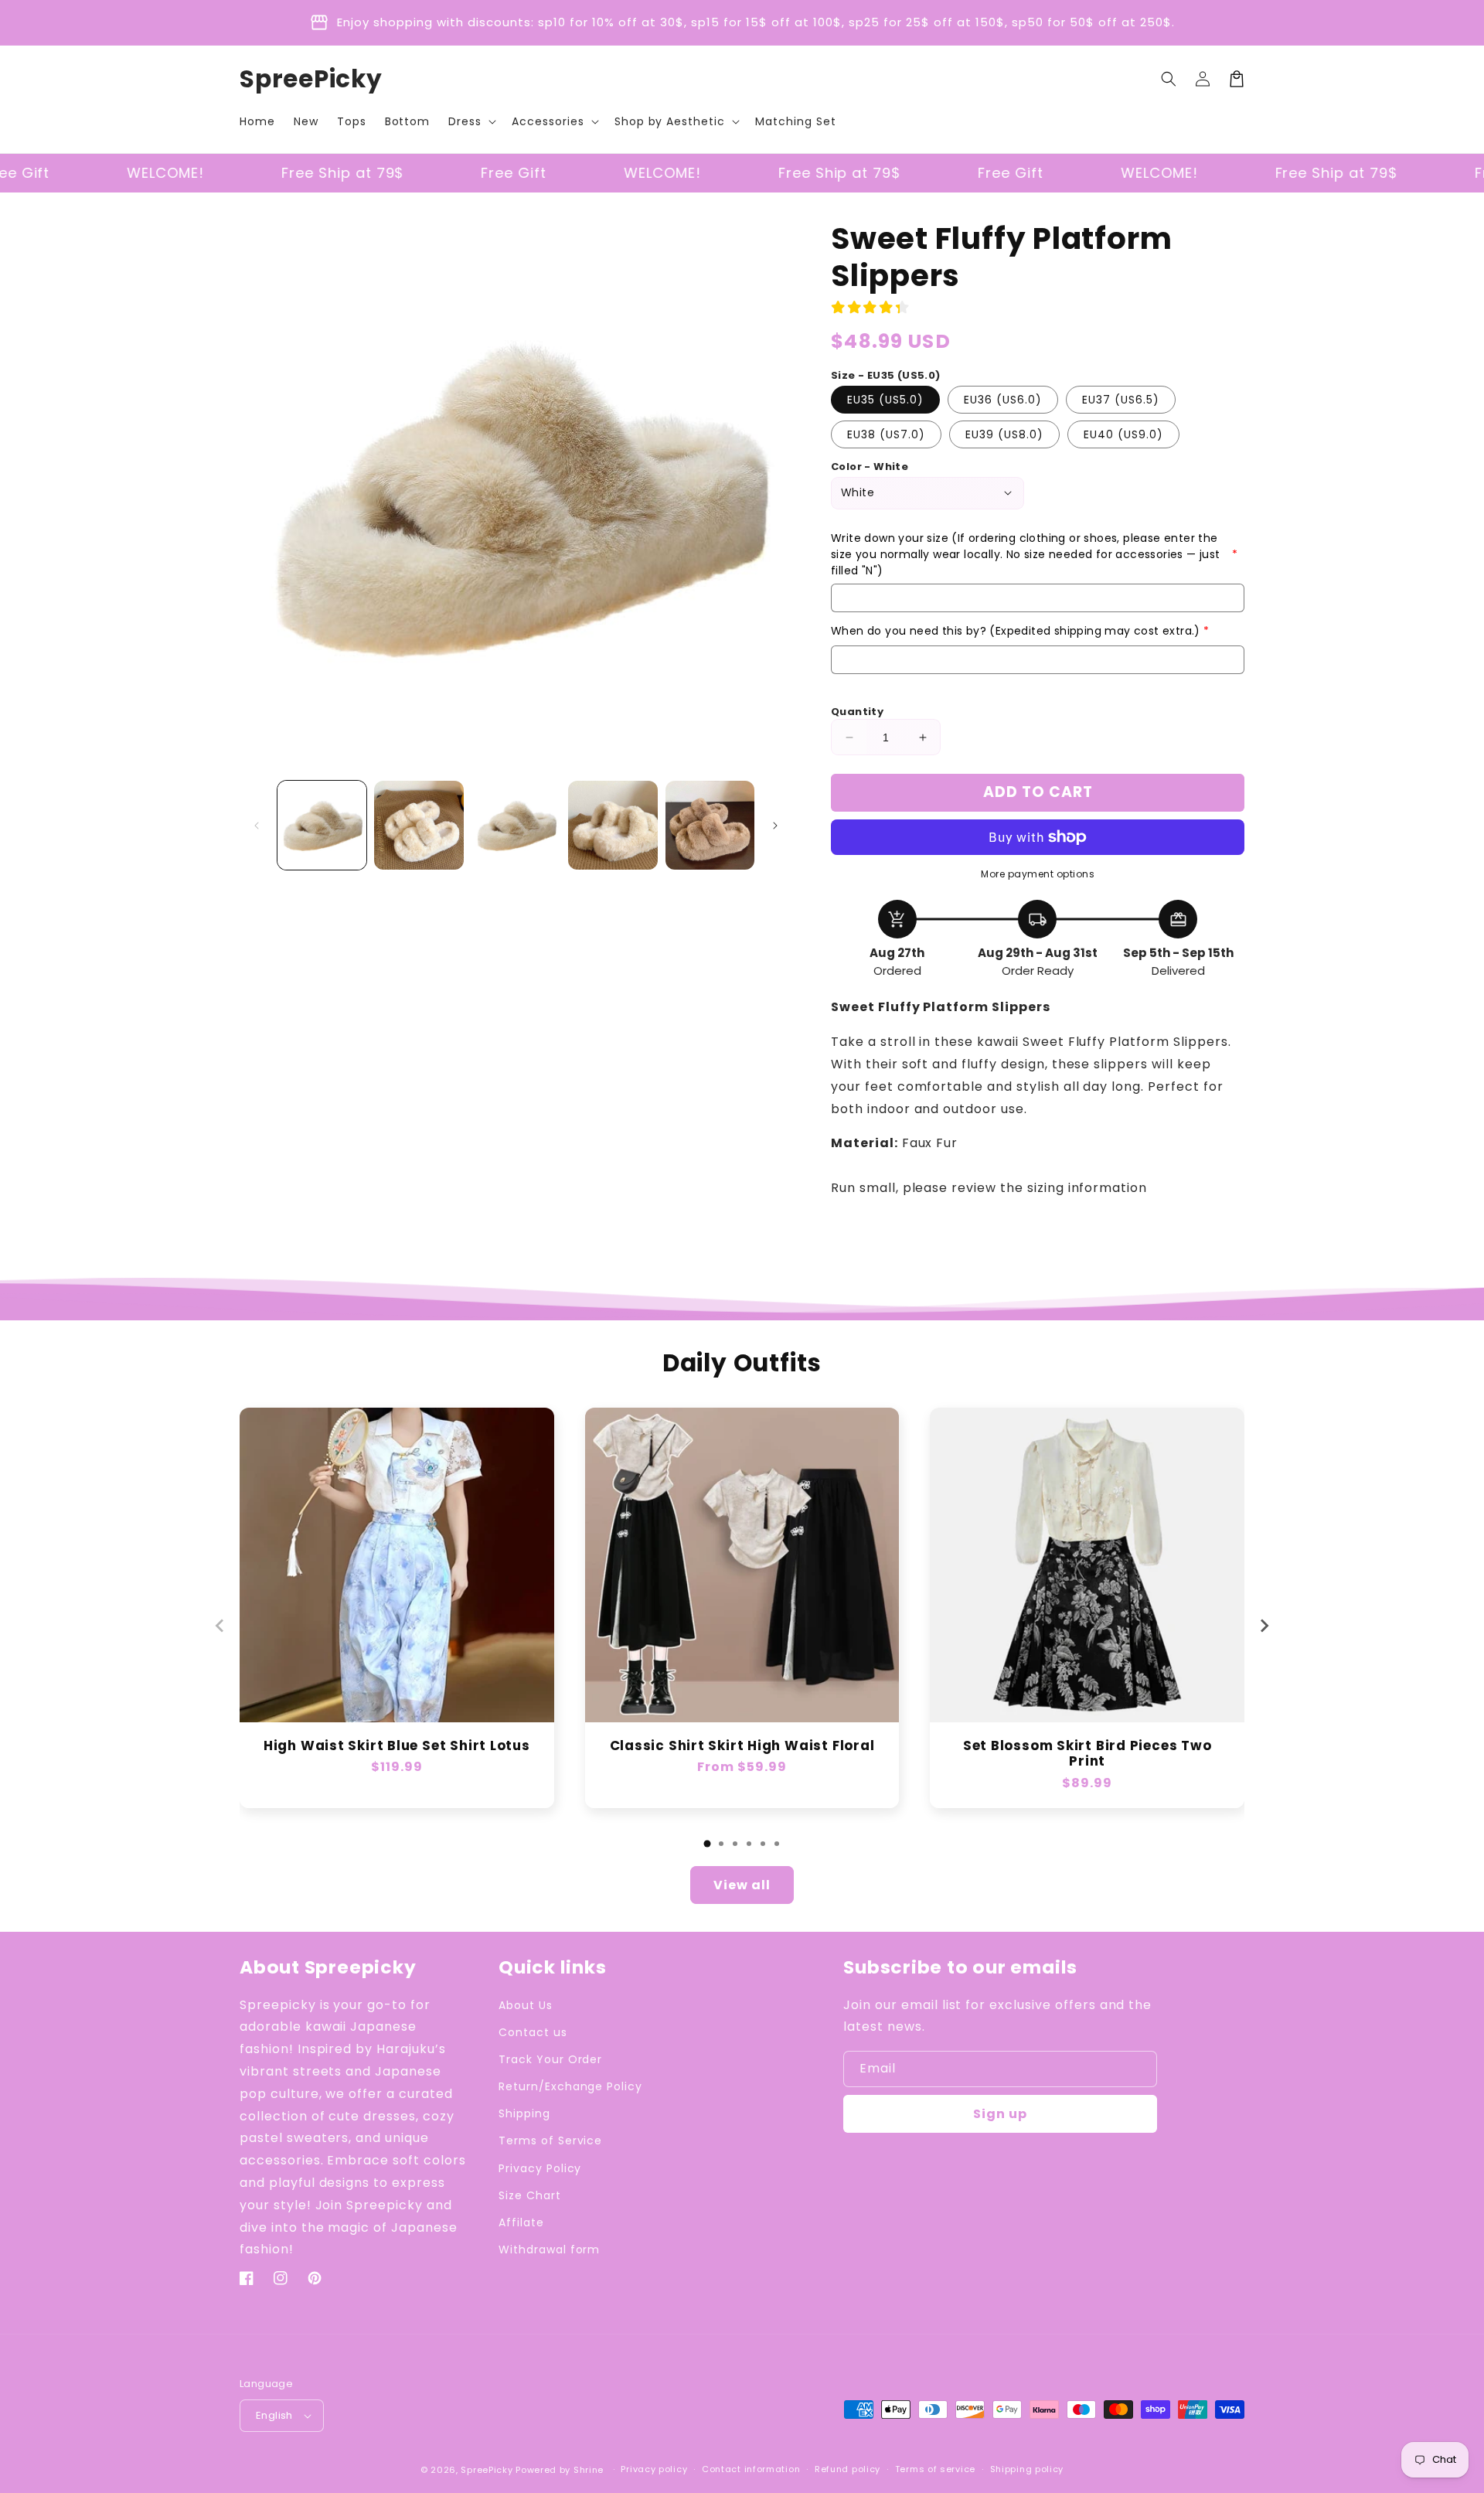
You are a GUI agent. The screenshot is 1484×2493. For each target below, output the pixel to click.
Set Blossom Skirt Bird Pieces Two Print (1087, 1754)
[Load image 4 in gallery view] (613, 825)
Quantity (857, 712)
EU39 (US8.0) (1004, 434)
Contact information (751, 2469)
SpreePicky (487, 2470)
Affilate (521, 2222)
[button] (471, 121)
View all (742, 1885)
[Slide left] (257, 826)
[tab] (707, 1844)
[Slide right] (775, 826)
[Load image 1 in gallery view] (322, 825)
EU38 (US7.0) (886, 434)
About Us (526, 2005)
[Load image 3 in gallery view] (516, 825)
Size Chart (530, 2195)
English (274, 2415)
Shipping (524, 2113)
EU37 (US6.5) (1121, 400)
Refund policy (848, 2469)
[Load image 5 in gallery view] (710, 825)
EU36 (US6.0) (1003, 400)
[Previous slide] (220, 1626)
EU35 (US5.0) (885, 400)
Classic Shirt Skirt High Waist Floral (742, 1746)
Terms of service (935, 2469)
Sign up (1000, 2114)
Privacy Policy (540, 2168)
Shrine (589, 2470)
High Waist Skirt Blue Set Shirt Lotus (397, 1746)
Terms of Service (550, 2141)
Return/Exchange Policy (570, 2086)
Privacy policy (654, 2469)
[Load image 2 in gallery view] (419, 825)
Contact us (533, 2032)
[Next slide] (1264, 1626)
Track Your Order (550, 2059)
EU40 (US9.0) (1123, 434)
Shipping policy (1027, 2469)
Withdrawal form (549, 2249)
